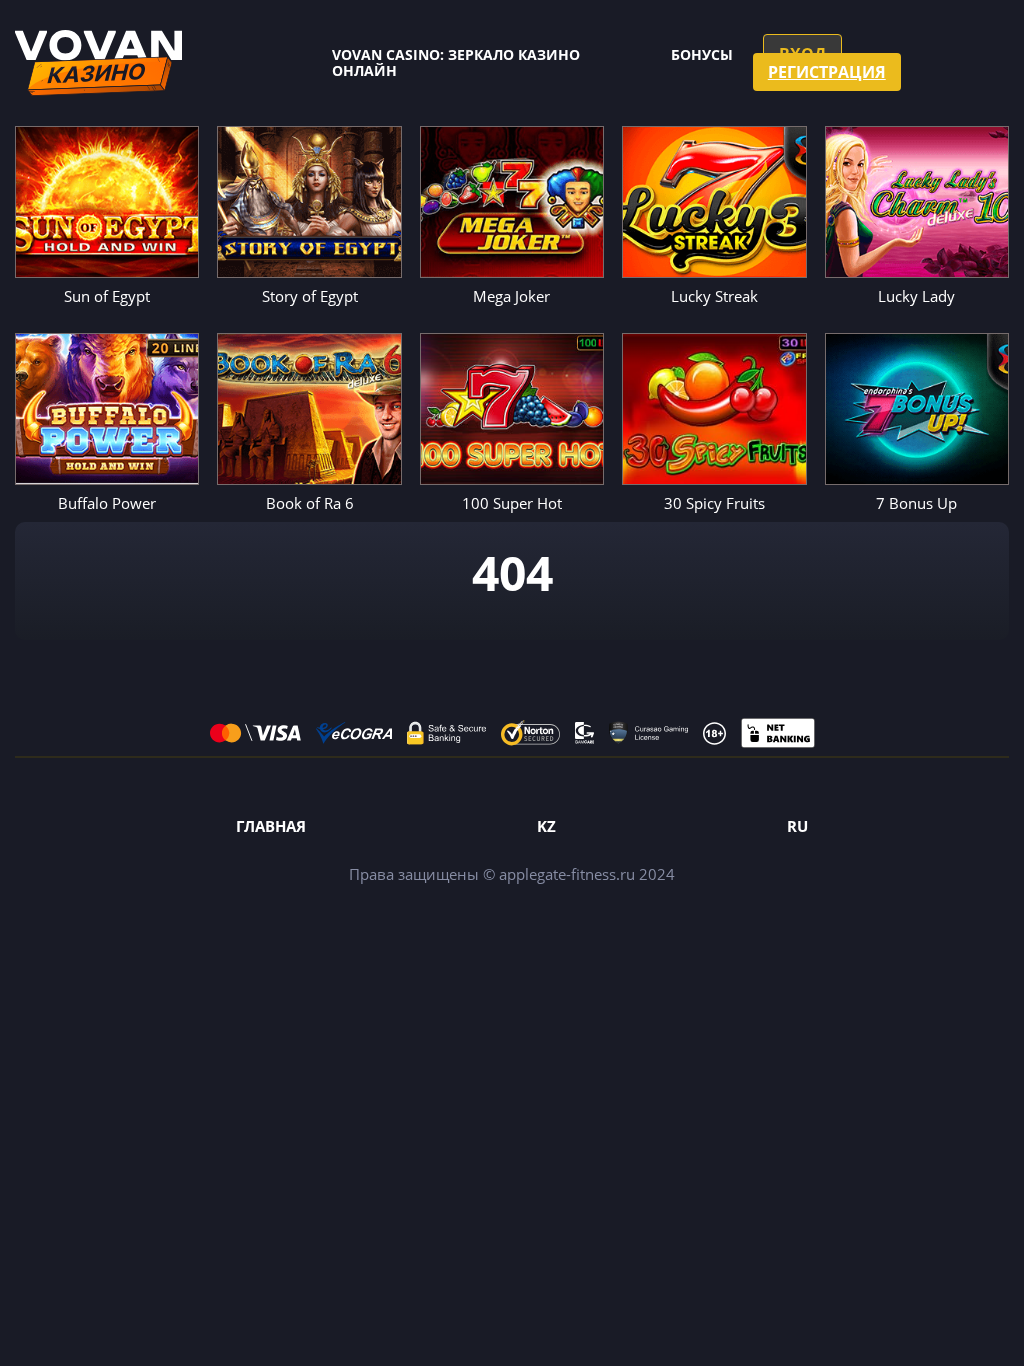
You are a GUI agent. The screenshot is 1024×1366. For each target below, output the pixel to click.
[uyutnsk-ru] (98, 63)
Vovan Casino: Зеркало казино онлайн (456, 62)
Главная (271, 826)
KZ (546, 826)
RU (797, 826)
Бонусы (702, 54)
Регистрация (827, 72)
